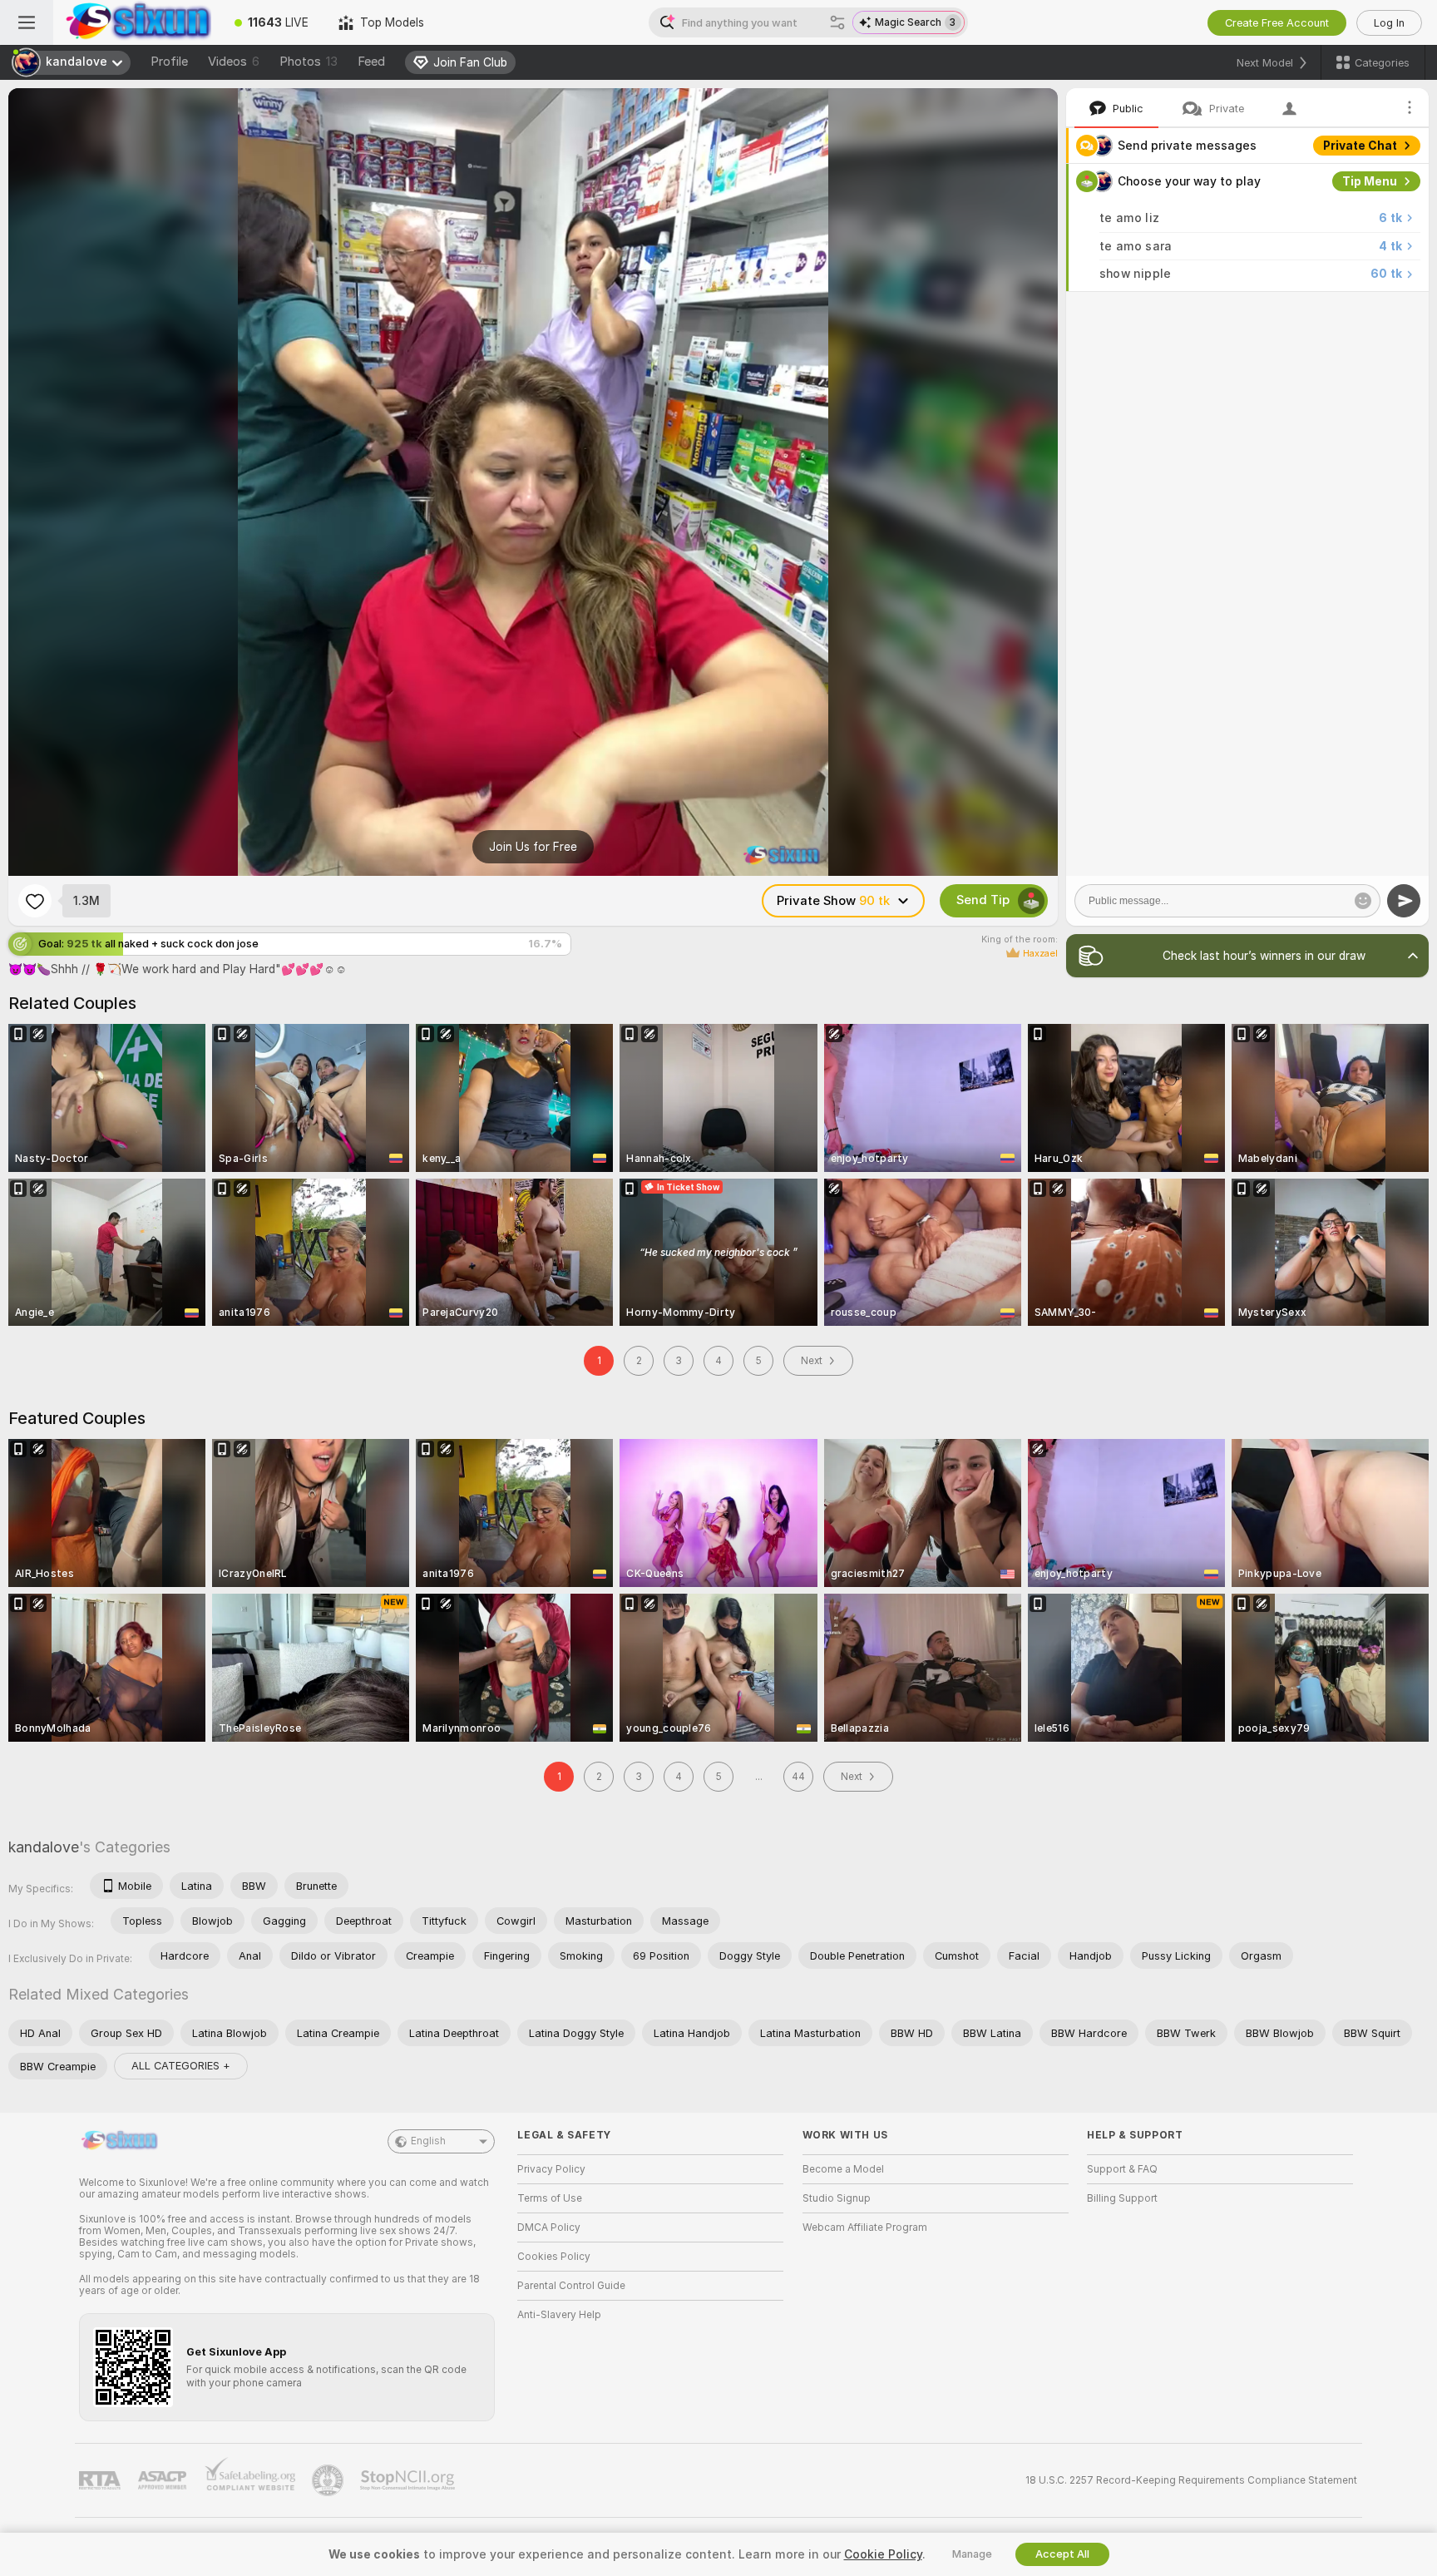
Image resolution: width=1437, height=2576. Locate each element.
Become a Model (843, 2169)
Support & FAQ (1122, 2169)
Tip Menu (1370, 181)
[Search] (837, 22)
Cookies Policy (554, 2257)
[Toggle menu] (27, 22)
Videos (234, 62)
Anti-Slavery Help (559, 2315)
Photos (309, 62)
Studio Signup (837, 2198)
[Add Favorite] (35, 901)
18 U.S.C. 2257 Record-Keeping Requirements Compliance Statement (1191, 2480)
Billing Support (1122, 2198)
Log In (1389, 23)
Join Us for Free (533, 847)
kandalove (44, 1847)
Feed (371, 62)
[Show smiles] (1363, 901)
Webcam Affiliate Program (865, 2227)
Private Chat (1360, 146)
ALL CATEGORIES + (181, 2066)
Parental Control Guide (571, 2286)
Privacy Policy (551, 2169)
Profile (169, 62)
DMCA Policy (549, 2227)
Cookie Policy (883, 2554)
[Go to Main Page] (136, 22)
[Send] (1404, 901)
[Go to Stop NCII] (409, 2480)
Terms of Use (550, 2198)
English (428, 2141)
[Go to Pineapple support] (329, 2480)
